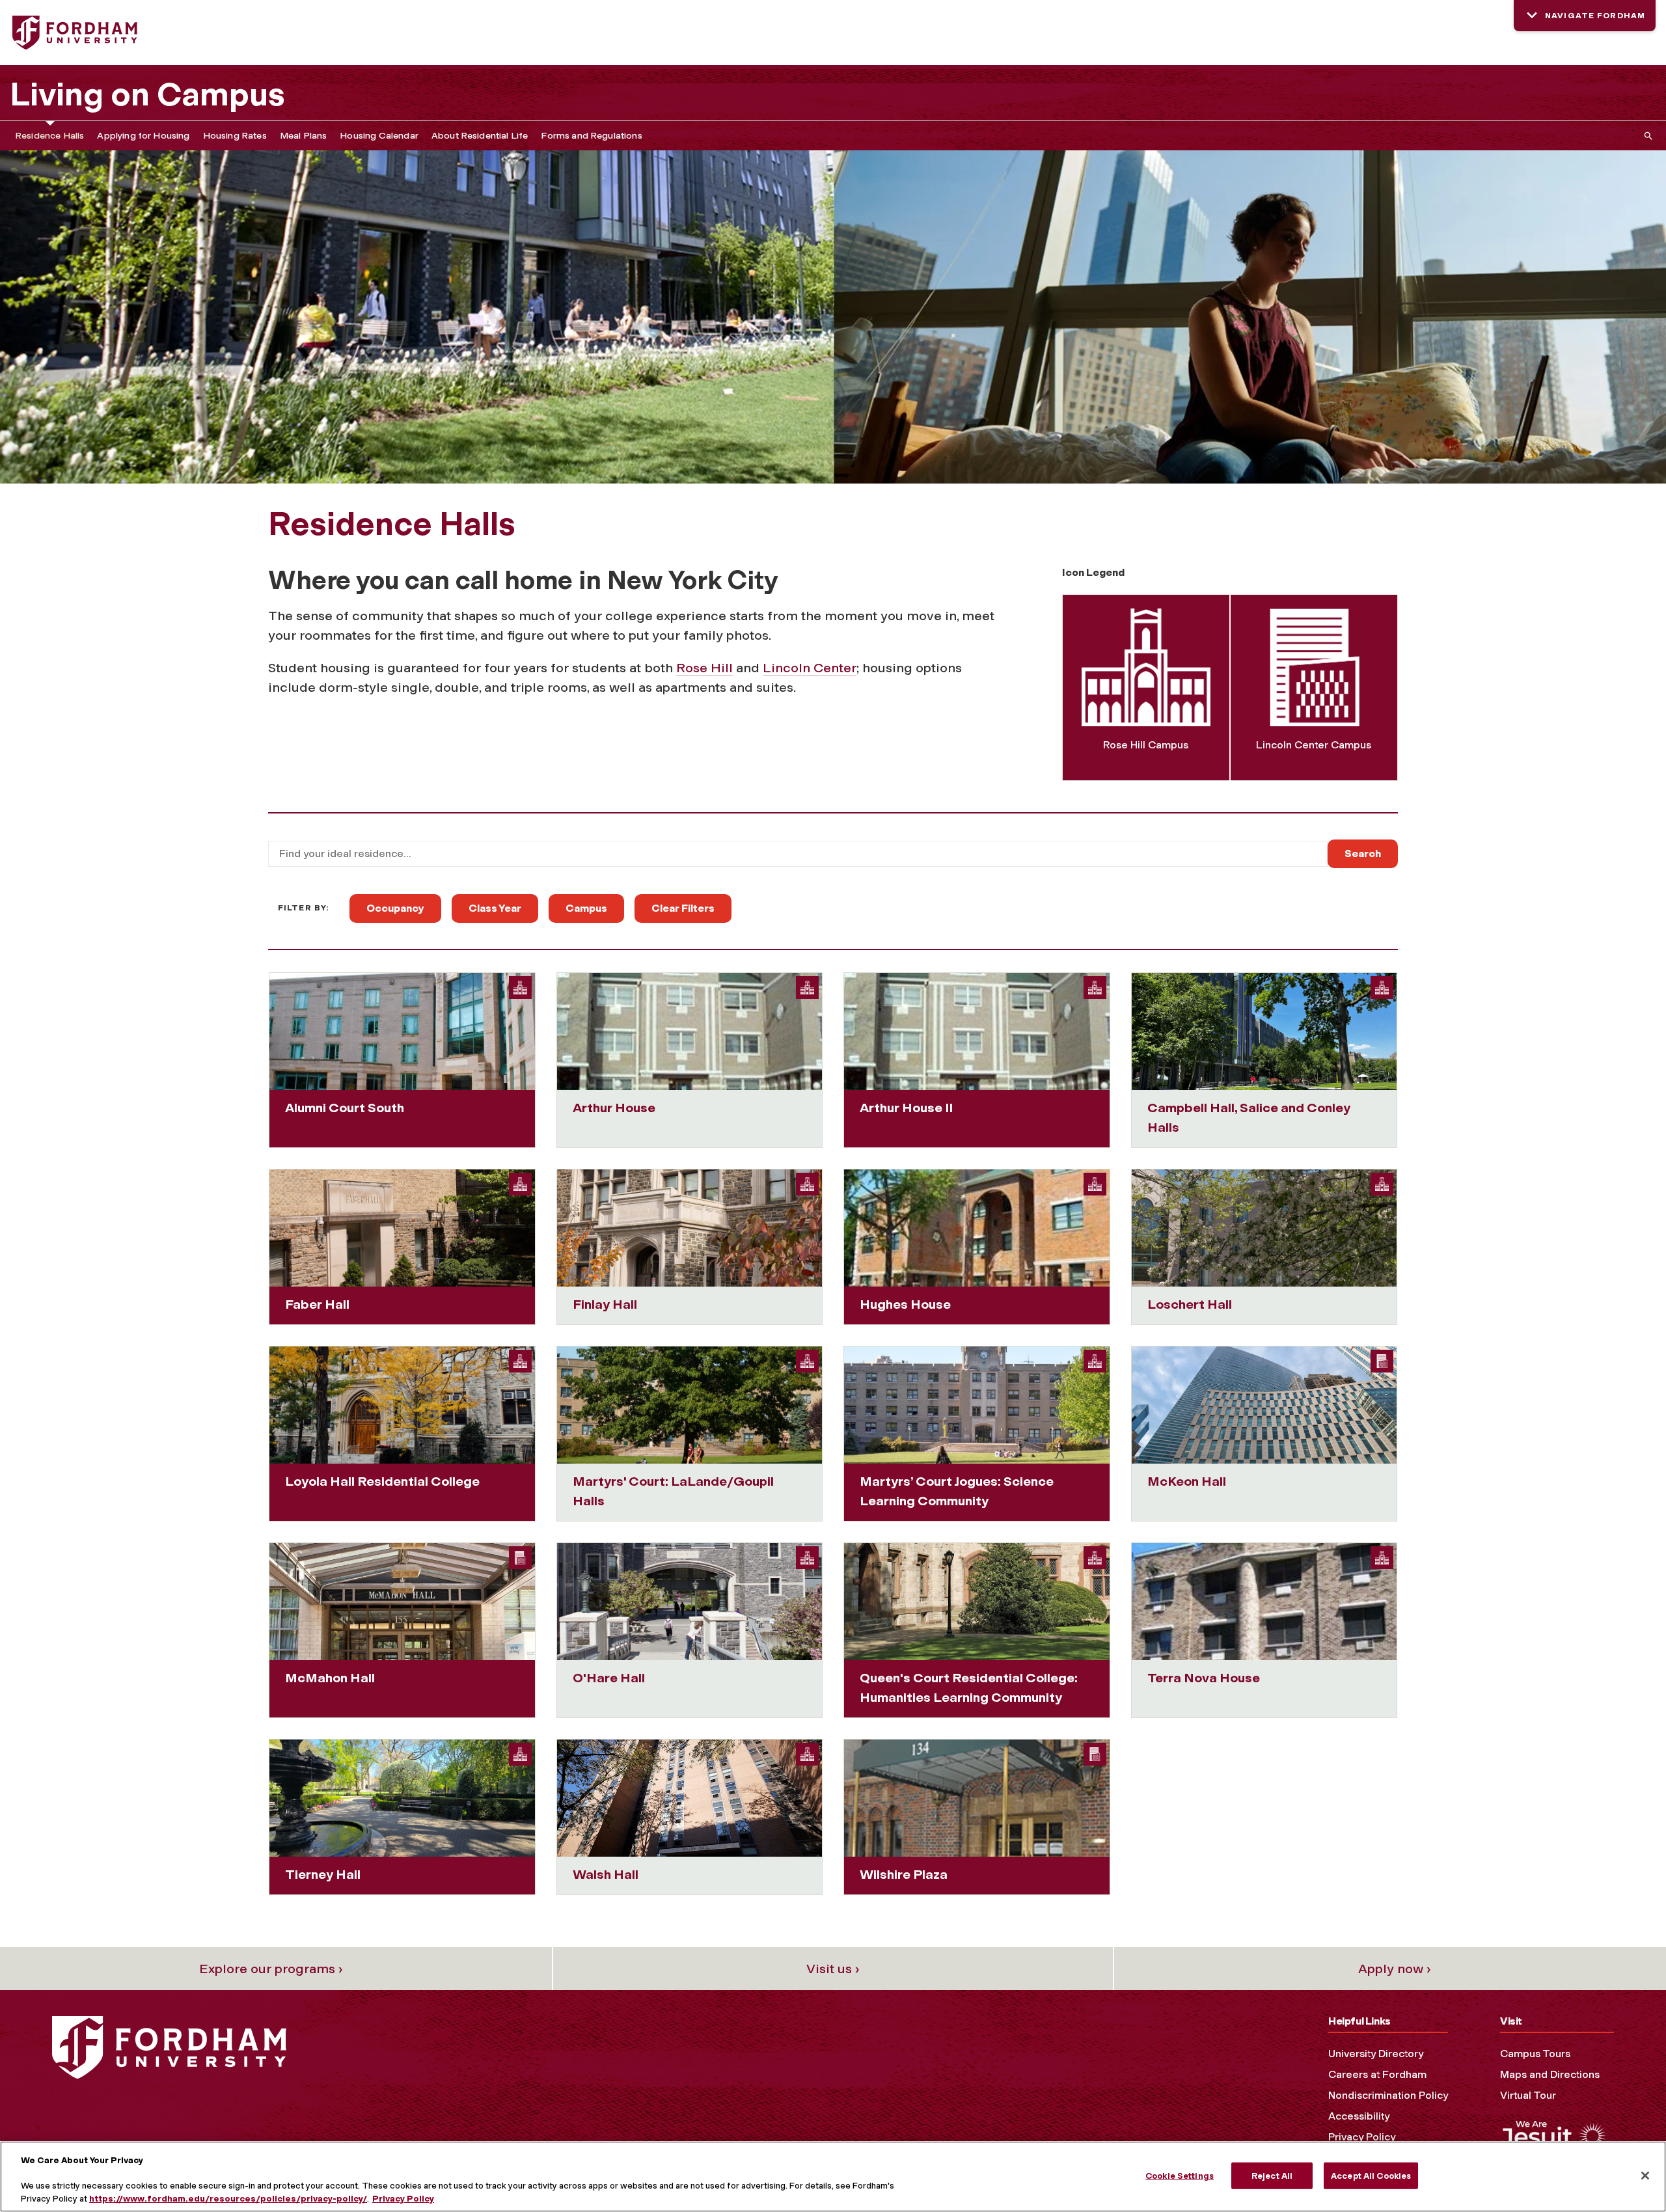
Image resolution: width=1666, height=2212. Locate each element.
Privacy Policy (1362, 2137)
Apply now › (1395, 1969)
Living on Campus (147, 94)
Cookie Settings (1180, 2175)
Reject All (1272, 2175)
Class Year (495, 908)
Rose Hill (704, 668)
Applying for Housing (143, 136)
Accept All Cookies (1371, 2175)
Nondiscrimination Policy (1388, 2095)
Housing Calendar (379, 136)
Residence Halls (49, 136)
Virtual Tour (1528, 2095)
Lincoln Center (810, 668)
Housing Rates (235, 136)
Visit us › (833, 1969)
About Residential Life (480, 136)
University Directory (1376, 2054)
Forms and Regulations (591, 136)
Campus (586, 908)
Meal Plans (304, 136)
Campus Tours (1535, 2054)
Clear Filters (683, 908)
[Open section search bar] (1646, 136)
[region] (833, 2177)
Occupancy (395, 908)
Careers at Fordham (1377, 2074)
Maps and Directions (1550, 2074)
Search (1363, 853)
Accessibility (1359, 2116)
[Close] (1645, 2176)
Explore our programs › (271, 1969)
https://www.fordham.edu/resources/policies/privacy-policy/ (228, 2199)
